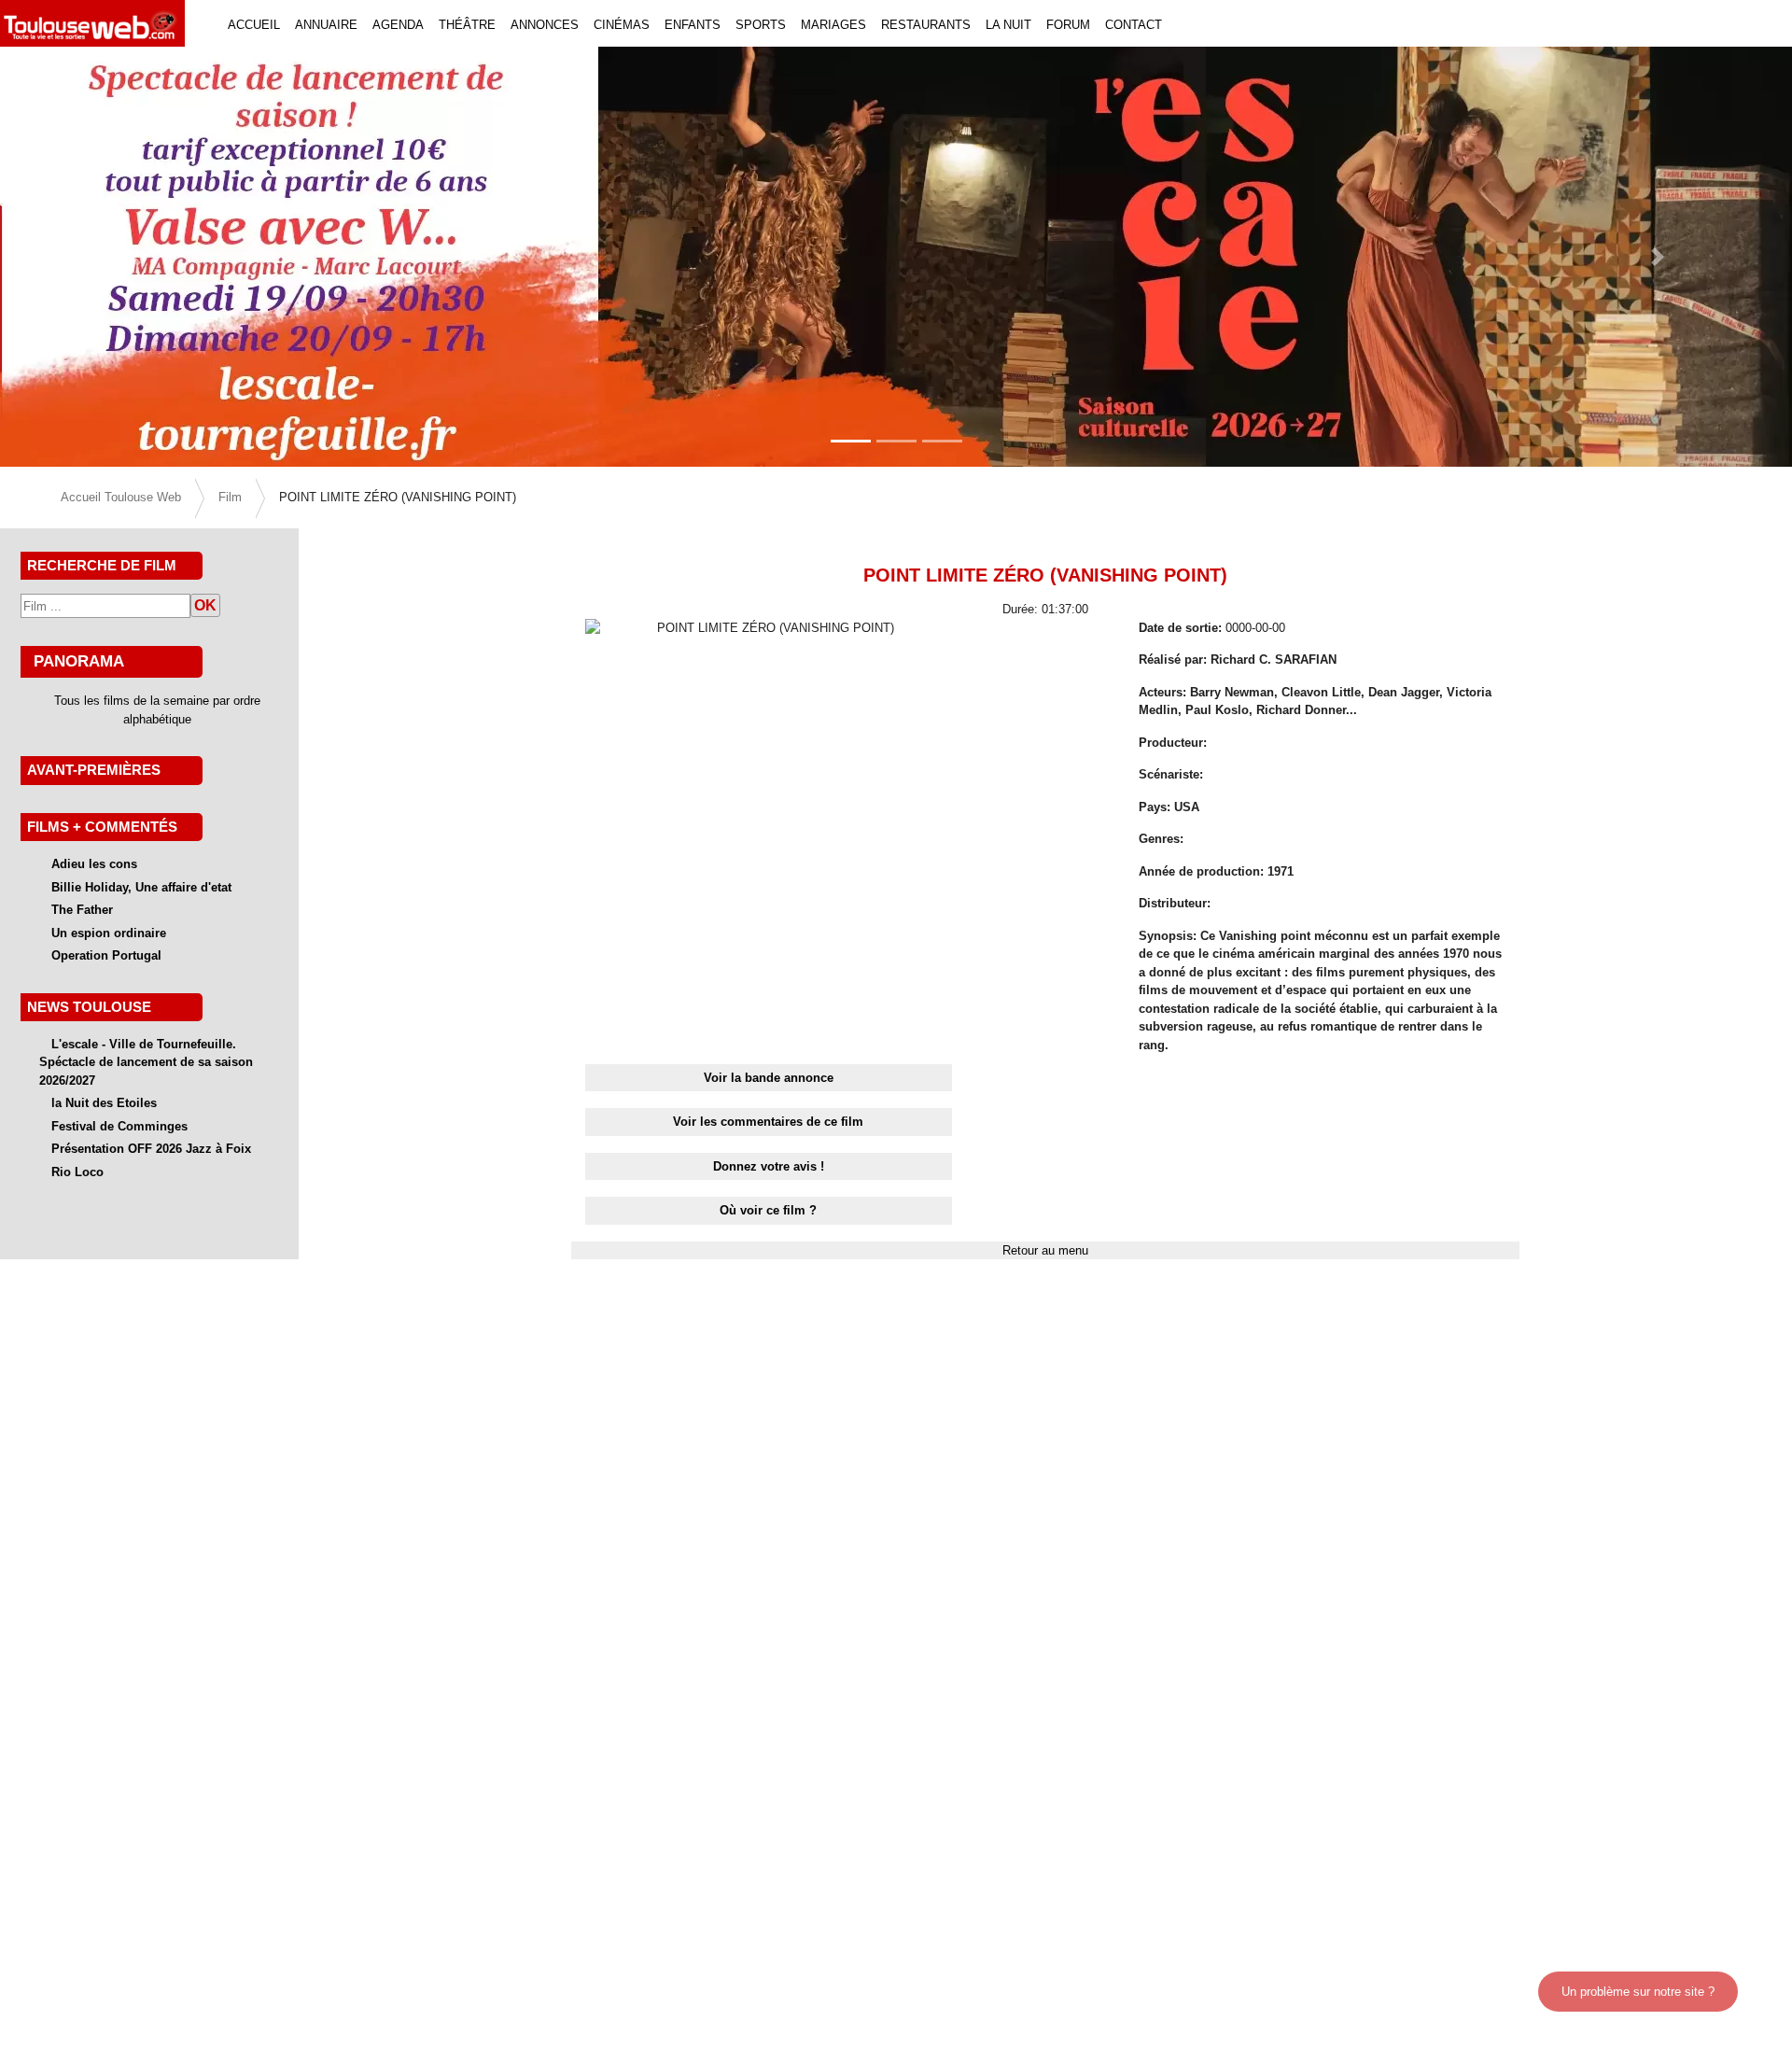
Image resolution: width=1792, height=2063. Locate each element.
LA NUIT (1008, 25)
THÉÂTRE (467, 25)
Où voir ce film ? (768, 1210)
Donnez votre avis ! (769, 1166)
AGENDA (398, 25)
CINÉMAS (622, 25)
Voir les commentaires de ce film (768, 1122)
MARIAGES (833, 25)
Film (230, 497)
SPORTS (761, 25)
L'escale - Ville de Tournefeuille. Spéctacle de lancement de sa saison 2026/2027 (146, 1062)
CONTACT (1134, 25)
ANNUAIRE (326, 25)
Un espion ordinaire (109, 933)
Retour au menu (1045, 1250)
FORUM (1068, 25)
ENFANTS (693, 25)
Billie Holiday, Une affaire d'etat (141, 887)
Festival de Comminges (119, 1126)
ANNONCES (545, 25)
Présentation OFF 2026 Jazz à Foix (151, 1149)
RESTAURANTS (926, 25)
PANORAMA (79, 661)
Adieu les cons (94, 864)
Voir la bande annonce (769, 1078)
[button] (134, 257)
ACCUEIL (254, 25)
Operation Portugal (106, 955)
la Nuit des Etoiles (104, 1103)
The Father (82, 910)
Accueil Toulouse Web (121, 497)
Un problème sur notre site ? (1638, 1992)
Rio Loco (77, 1172)
